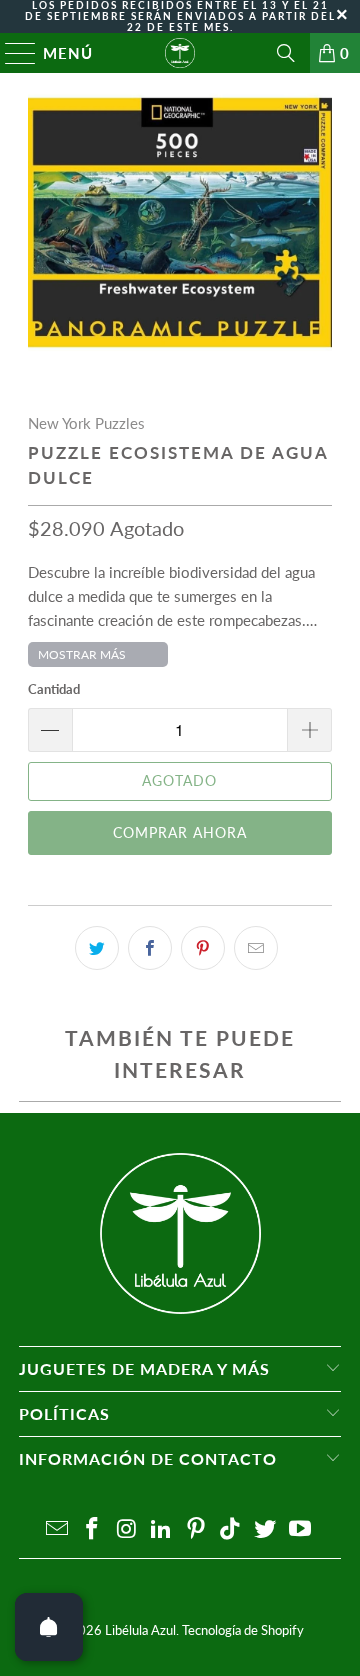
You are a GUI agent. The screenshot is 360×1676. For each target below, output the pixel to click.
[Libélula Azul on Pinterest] (197, 1529)
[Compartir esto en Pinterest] (203, 948)
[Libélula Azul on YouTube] (301, 1529)
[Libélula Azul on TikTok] (231, 1529)
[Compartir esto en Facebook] (150, 948)
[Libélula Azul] (180, 53)
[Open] (49, 1627)
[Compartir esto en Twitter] (97, 948)
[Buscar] (286, 53)
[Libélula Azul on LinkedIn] (162, 1529)
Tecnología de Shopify (243, 1630)
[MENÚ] (11, 53)
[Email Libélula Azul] (58, 1529)
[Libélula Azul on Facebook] (92, 1529)
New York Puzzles (86, 423)
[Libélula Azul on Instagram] (127, 1529)
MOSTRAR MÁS (82, 654)
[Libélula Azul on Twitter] (266, 1529)
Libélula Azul (140, 1630)
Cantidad (54, 689)
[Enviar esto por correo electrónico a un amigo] (256, 948)
